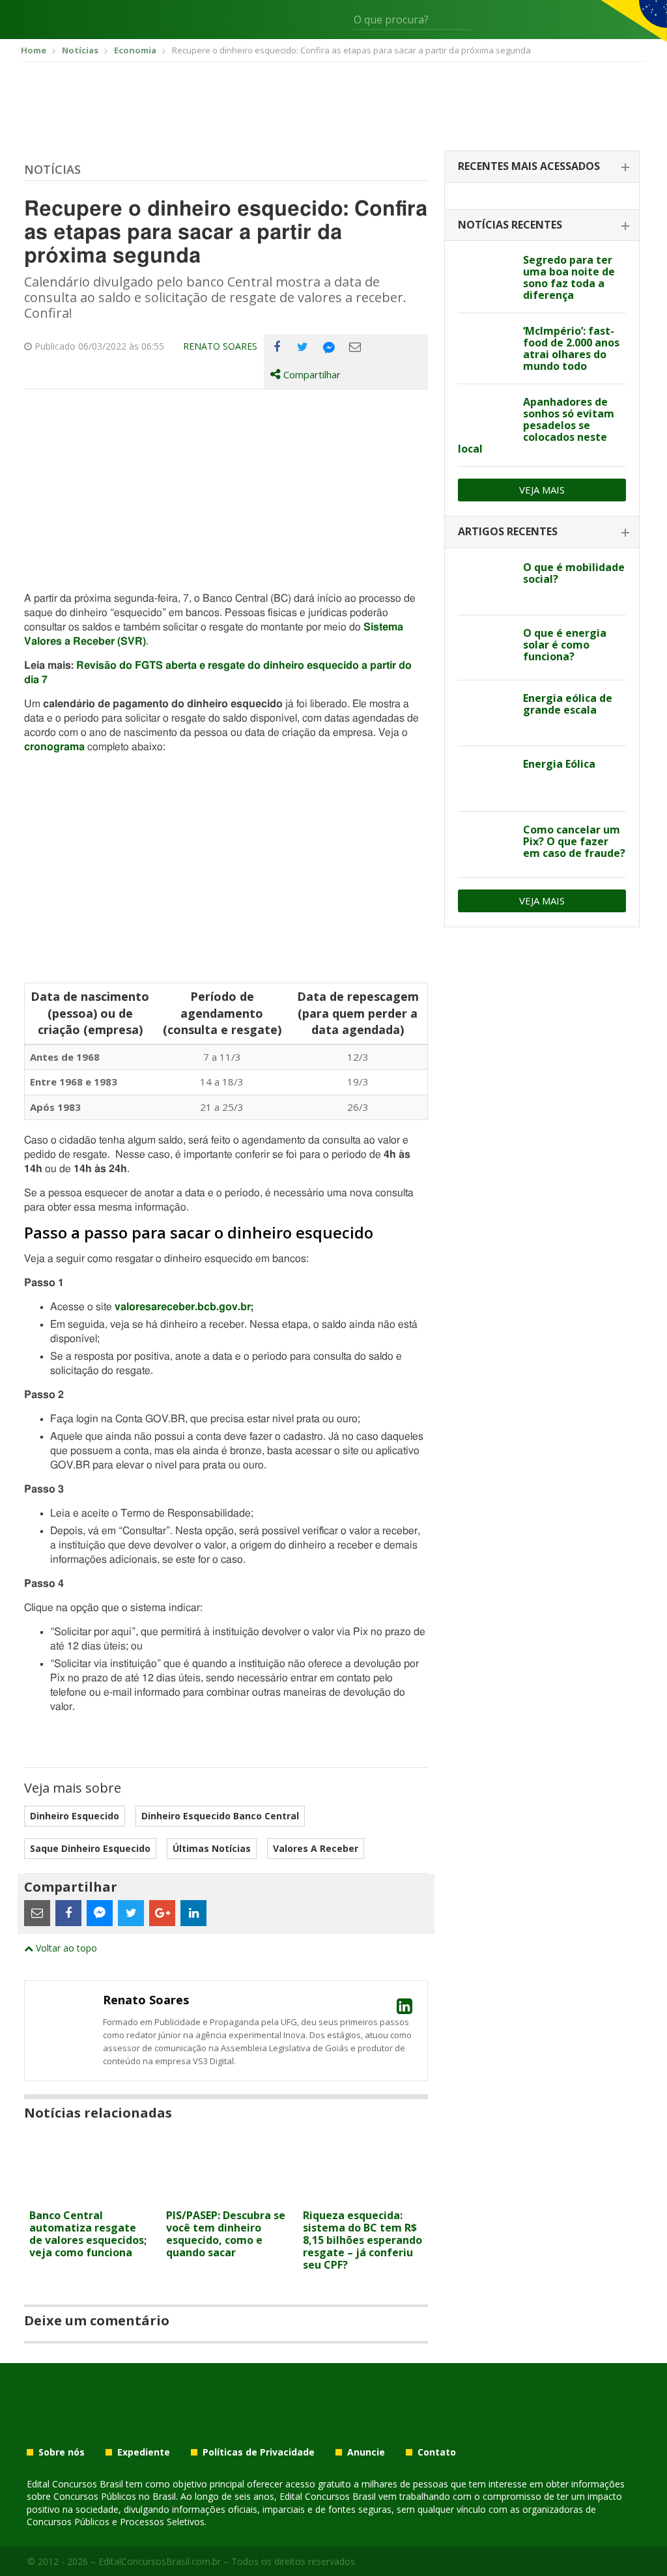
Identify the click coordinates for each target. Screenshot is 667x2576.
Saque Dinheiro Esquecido (90, 1848)
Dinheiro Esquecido (75, 1816)
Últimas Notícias (212, 1848)
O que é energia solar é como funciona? (565, 645)
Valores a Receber (316, 1848)
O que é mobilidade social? (574, 573)
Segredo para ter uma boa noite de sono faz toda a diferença (569, 277)
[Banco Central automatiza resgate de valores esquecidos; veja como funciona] (89, 2195)
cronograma (54, 747)
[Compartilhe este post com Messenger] (329, 347)
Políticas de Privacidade (259, 2452)
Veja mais (542, 490)
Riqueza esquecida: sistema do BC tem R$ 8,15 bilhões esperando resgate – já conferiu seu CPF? (362, 2240)
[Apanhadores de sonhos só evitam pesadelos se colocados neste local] (486, 417)
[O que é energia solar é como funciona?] (486, 648)
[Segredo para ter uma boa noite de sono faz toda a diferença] (486, 275)
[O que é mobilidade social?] (486, 582)
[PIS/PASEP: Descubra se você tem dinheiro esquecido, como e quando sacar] (226, 2195)
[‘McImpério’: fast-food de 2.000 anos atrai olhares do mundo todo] (486, 346)
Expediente (144, 2452)
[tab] (542, 167)
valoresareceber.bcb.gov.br (183, 1307)
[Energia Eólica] (486, 779)
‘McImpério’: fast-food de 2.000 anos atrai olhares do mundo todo (571, 348)
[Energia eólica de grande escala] (486, 713)
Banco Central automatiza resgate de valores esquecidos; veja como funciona (88, 2234)
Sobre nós (62, 2452)
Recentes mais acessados (529, 166)
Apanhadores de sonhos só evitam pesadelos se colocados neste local (536, 425)
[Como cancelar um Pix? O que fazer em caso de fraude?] (486, 845)
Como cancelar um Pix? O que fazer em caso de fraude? (574, 841)
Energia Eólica (559, 764)
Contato (437, 2452)
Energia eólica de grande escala (568, 704)
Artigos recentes (508, 531)
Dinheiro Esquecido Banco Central (220, 1816)
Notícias (52, 169)
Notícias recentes (510, 225)
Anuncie (366, 2452)
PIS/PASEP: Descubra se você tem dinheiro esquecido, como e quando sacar (226, 2234)
